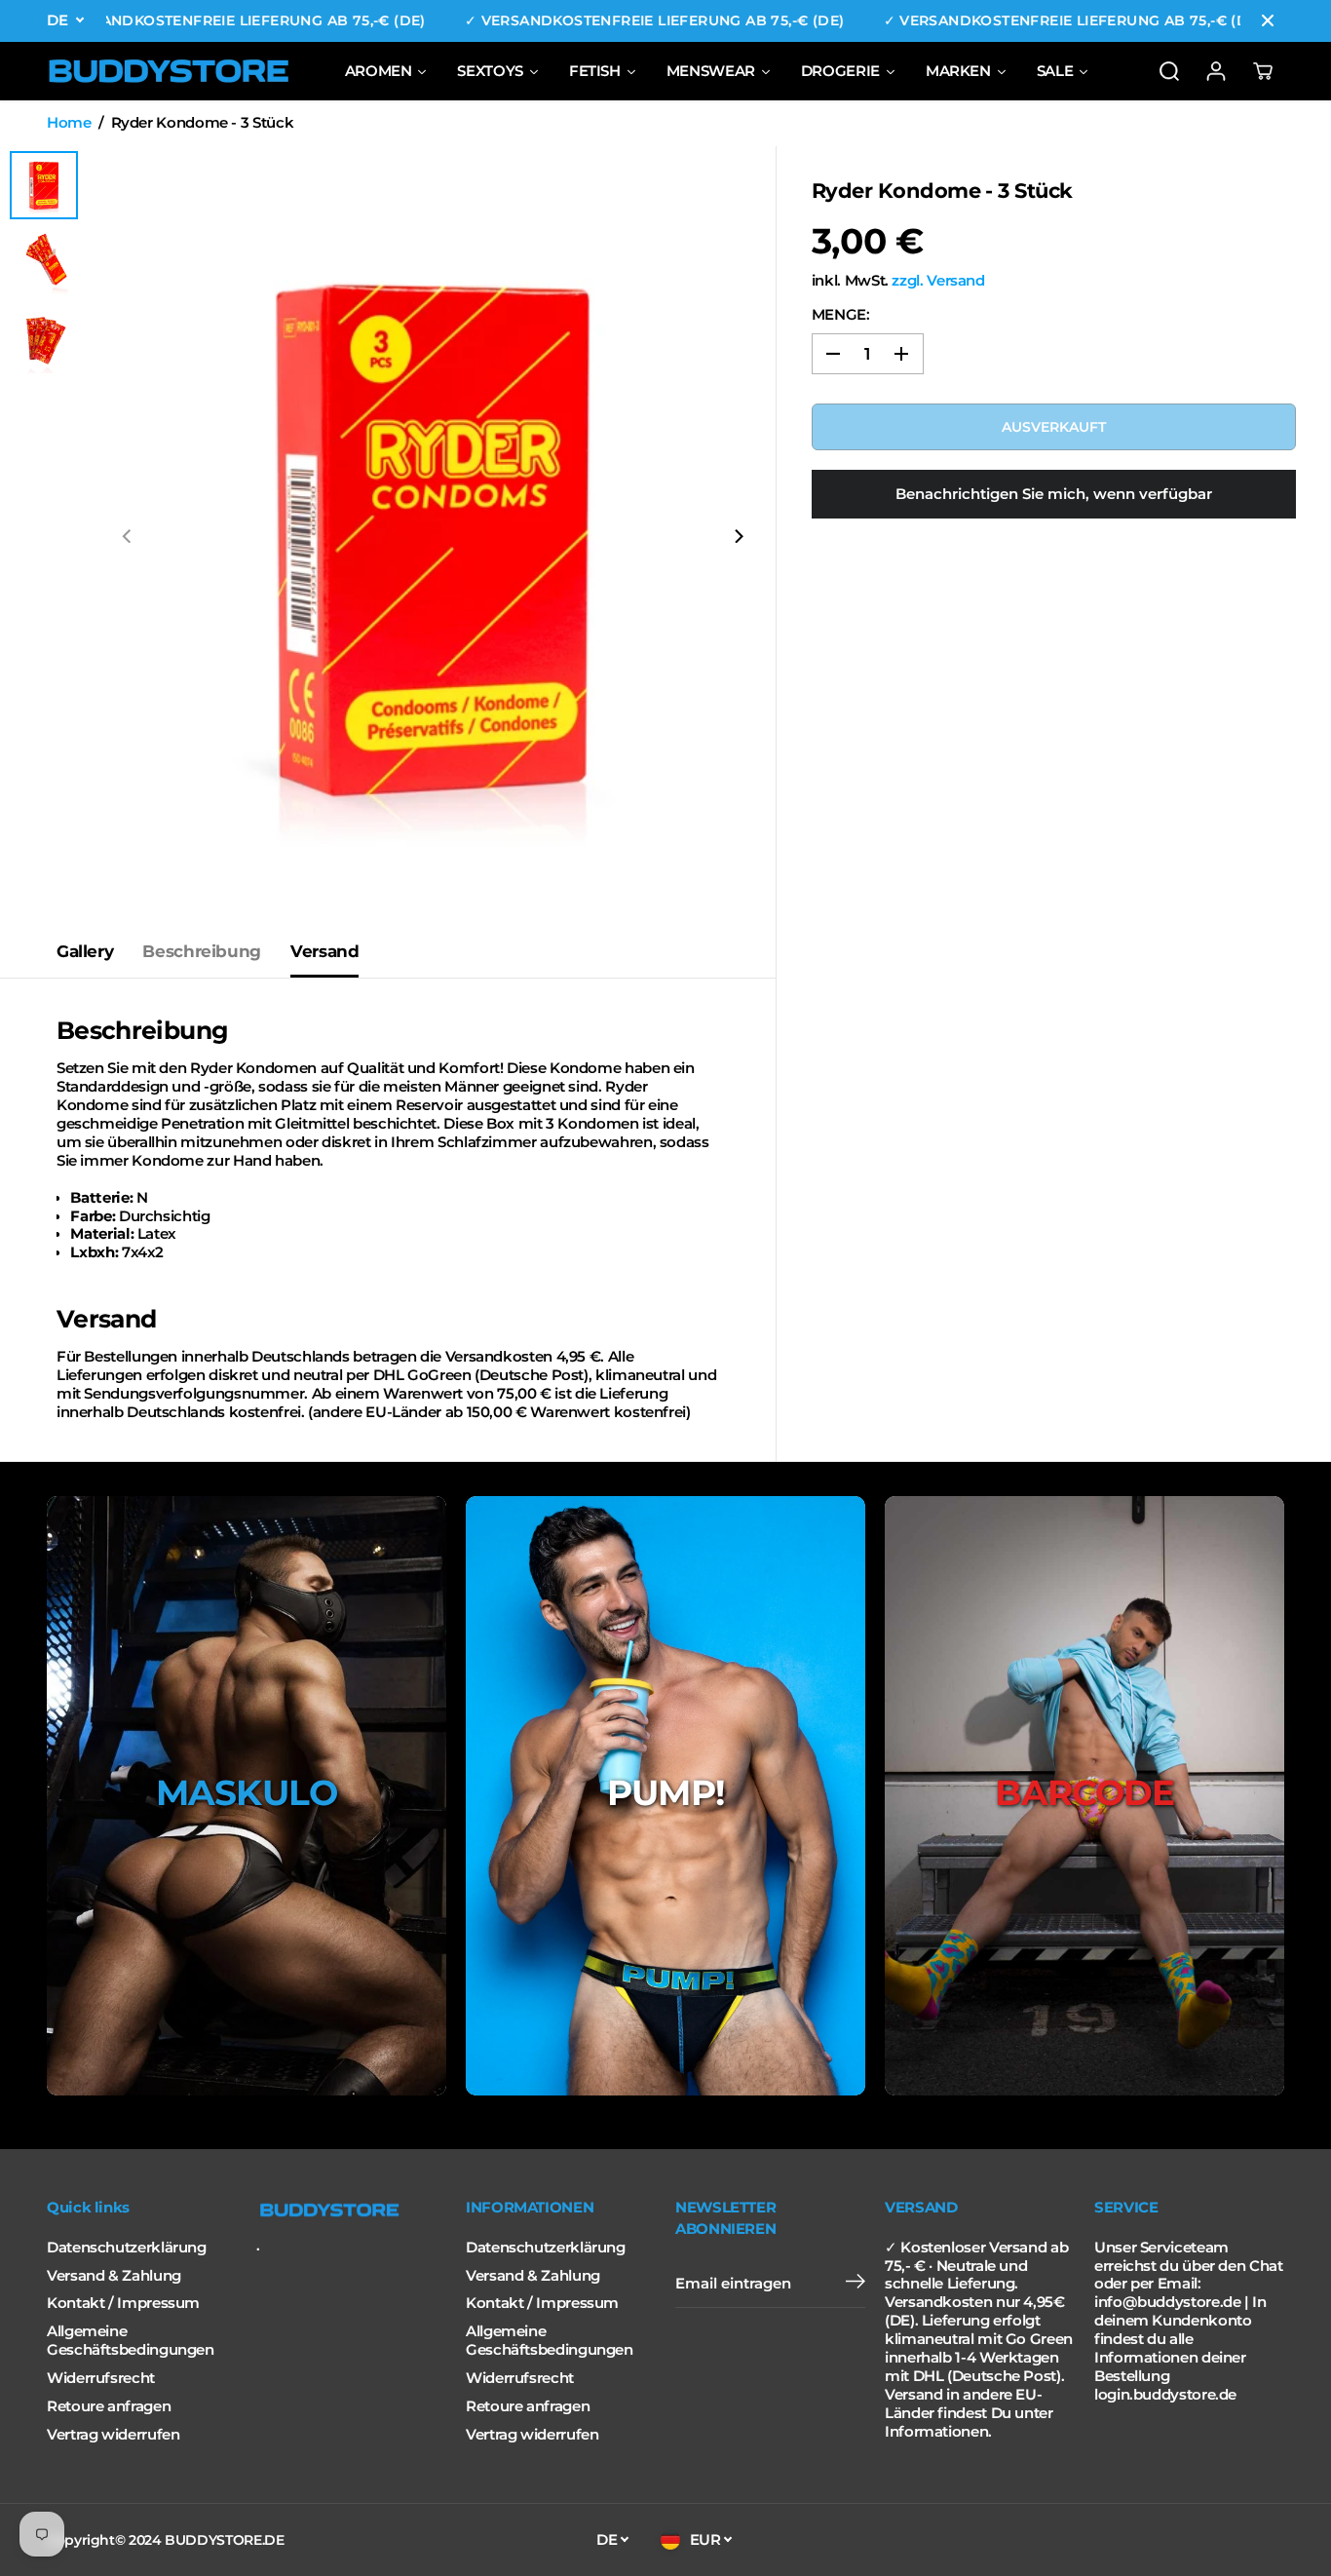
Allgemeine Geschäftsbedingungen (131, 2341)
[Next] (738, 536)
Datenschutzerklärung (127, 2248)
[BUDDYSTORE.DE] (169, 71)
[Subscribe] (856, 2284)
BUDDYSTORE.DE (224, 2540)
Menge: (841, 315)
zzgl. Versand (938, 281)
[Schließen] (1268, 20)
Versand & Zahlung (114, 2276)
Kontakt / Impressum (123, 2303)
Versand (324, 951)
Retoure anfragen (109, 2406)
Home (69, 123)
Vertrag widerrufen (113, 2435)
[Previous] (128, 536)
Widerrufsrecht (101, 2378)
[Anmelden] (1216, 71)
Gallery (85, 951)
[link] (351, 2211)
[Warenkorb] (1263, 71)
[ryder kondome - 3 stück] (433, 536)
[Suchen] (1169, 71)
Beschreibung (202, 951)
